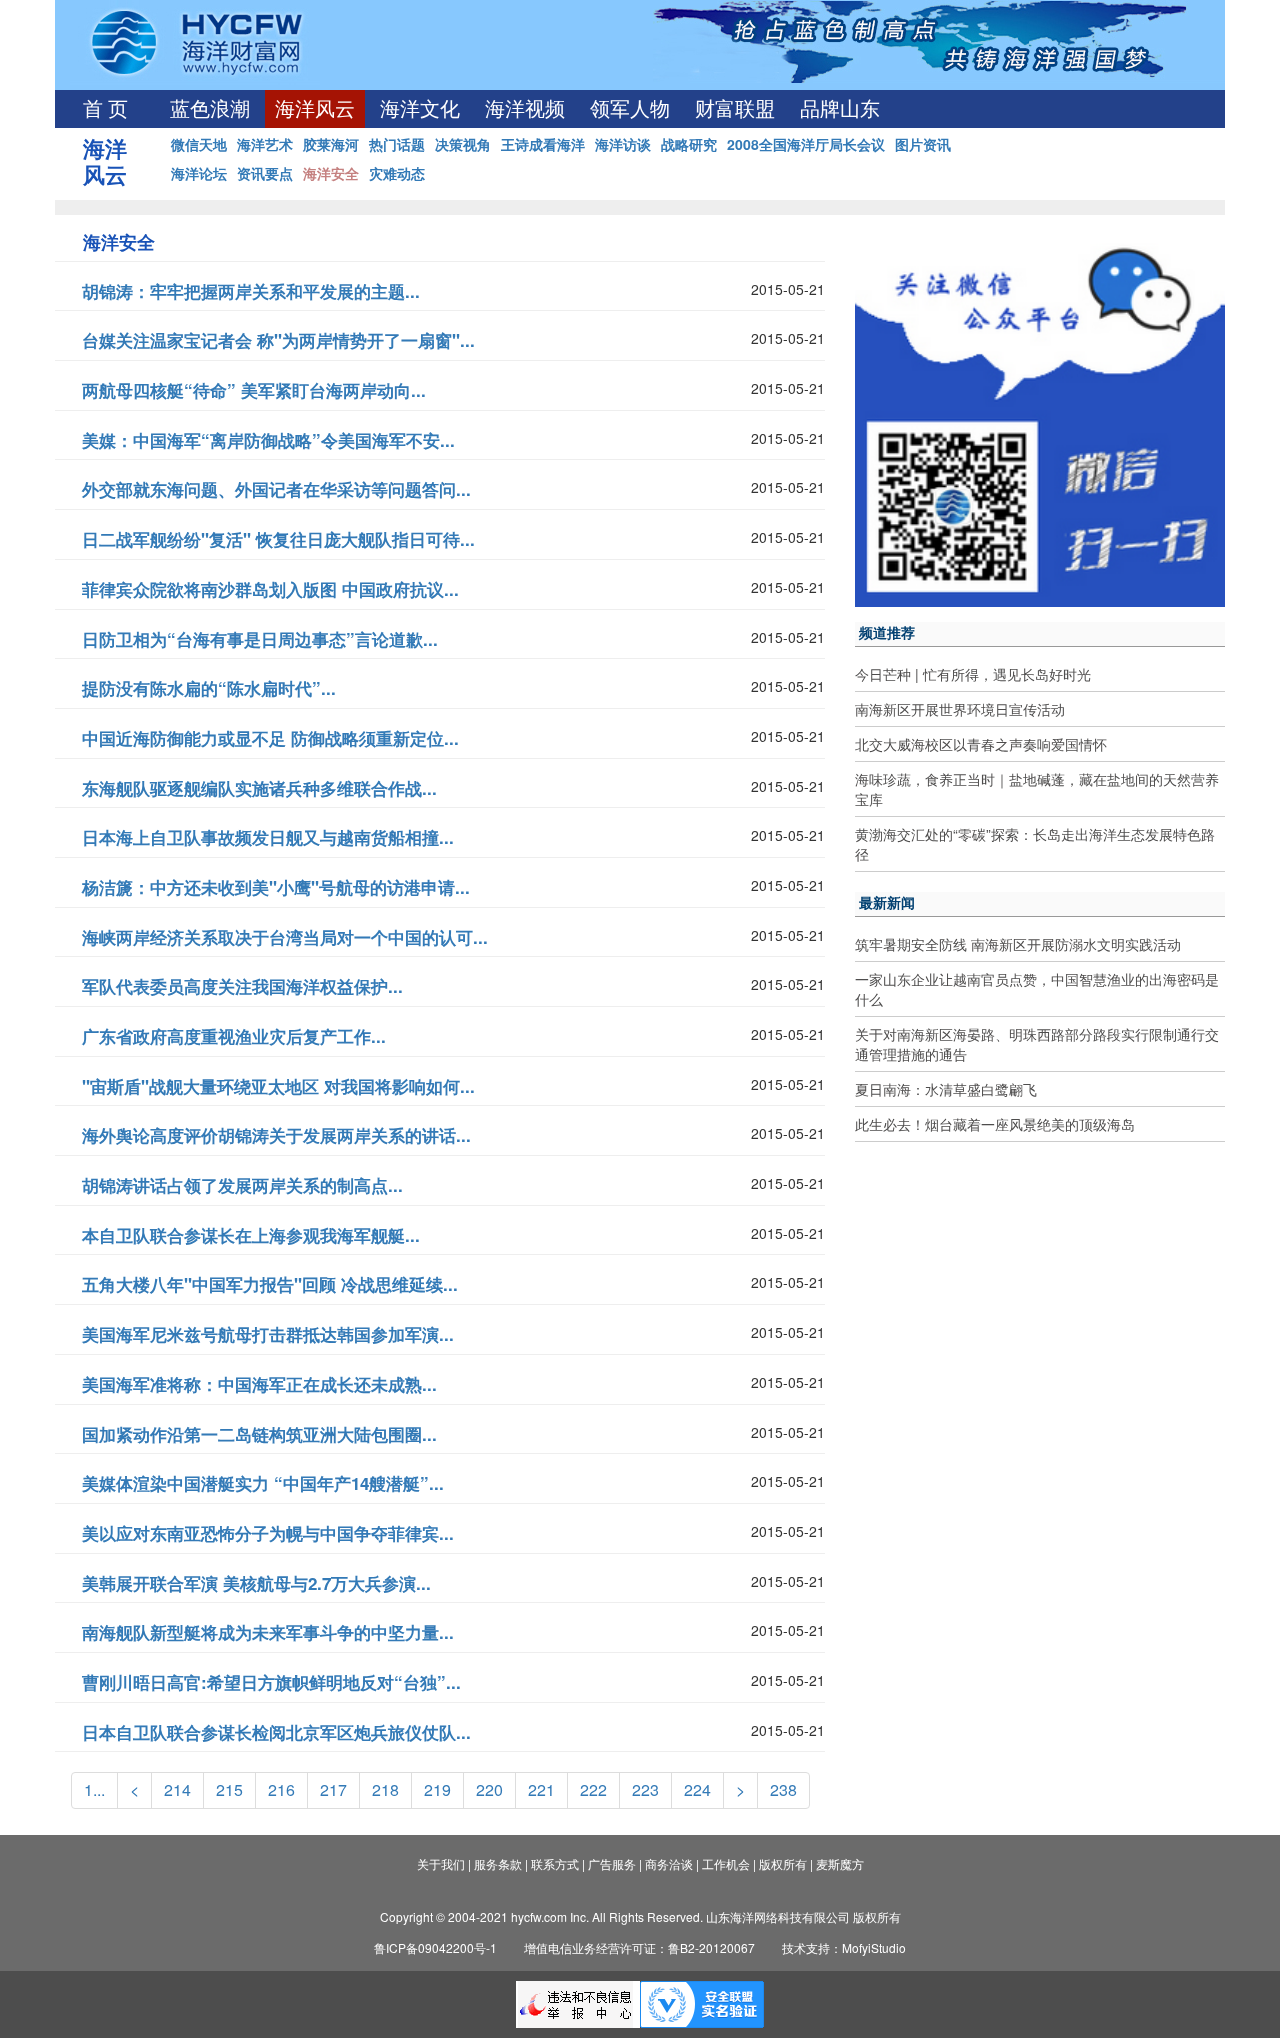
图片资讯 (923, 144)
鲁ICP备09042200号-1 (435, 1947)
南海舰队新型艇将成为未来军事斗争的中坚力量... (268, 1632)
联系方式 (555, 1863)
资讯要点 (265, 173)
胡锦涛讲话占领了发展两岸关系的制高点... (242, 1185)
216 (281, 1789)
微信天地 (199, 144)
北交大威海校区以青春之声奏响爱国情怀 (981, 744)
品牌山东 (840, 109)
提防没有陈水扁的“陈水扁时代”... (209, 688)
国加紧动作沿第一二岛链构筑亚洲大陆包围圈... (259, 1434)
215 (229, 1789)
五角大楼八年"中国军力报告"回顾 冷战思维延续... (270, 1284)
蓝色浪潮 (210, 109)
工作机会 (726, 1863)
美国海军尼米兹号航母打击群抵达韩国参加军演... (268, 1334)
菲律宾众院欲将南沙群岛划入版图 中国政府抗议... (270, 589)
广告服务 (612, 1863)
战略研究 (689, 144)
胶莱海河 (331, 144)
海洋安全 (331, 173)
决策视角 (463, 144)
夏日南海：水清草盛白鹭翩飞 (946, 1089)
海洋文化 (420, 109)
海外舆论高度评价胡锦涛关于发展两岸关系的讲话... (276, 1135)
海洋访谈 (623, 144)
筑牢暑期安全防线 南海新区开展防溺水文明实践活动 (1018, 944)
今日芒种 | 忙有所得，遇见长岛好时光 (973, 674)
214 (177, 1789)
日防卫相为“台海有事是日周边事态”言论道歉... (260, 639)
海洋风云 (315, 109)
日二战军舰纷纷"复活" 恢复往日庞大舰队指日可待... (278, 539)
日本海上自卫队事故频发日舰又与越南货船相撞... (268, 837)
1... (94, 1789)
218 (385, 1789)
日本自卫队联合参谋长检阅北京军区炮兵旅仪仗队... (276, 1732)
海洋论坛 (199, 173)
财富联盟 (735, 109)
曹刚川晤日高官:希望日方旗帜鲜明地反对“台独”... (271, 1682)
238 (783, 1789)
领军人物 (630, 109)
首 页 (105, 109)
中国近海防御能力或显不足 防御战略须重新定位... (270, 738)
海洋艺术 (265, 144)
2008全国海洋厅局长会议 (806, 144)
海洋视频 (525, 109)
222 (593, 1789)
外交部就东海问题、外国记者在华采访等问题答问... (276, 489)
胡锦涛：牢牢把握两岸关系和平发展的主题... (251, 291)
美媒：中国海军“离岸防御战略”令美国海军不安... (268, 440)
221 (541, 1789)
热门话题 (397, 144)
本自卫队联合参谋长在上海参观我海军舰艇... (251, 1235)
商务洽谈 (669, 1863)
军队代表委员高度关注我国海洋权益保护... (242, 986)
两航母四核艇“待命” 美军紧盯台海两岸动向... (254, 390)
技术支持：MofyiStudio (844, 1947)
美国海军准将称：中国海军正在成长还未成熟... (259, 1384)
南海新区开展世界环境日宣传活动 (960, 709)
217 (333, 1789)
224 (697, 1789)
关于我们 (441, 1863)
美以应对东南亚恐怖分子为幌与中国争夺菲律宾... (268, 1533)
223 (645, 1789)
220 (489, 1789)
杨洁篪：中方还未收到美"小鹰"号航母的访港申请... (276, 887)
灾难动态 (397, 173)
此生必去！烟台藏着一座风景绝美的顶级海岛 (995, 1124)
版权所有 (783, 1863)
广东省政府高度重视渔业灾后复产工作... (234, 1036)
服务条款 (498, 1863)
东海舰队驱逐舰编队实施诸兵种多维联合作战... (259, 788)
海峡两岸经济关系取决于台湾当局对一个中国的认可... (285, 937)
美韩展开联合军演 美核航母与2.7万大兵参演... (256, 1583)
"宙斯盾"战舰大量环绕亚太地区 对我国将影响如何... (278, 1086)
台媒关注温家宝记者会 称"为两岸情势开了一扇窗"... (278, 340)
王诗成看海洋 (543, 144)
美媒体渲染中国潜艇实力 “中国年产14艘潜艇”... (263, 1483)
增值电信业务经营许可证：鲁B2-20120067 (639, 1947)
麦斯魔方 (840, 1863)
